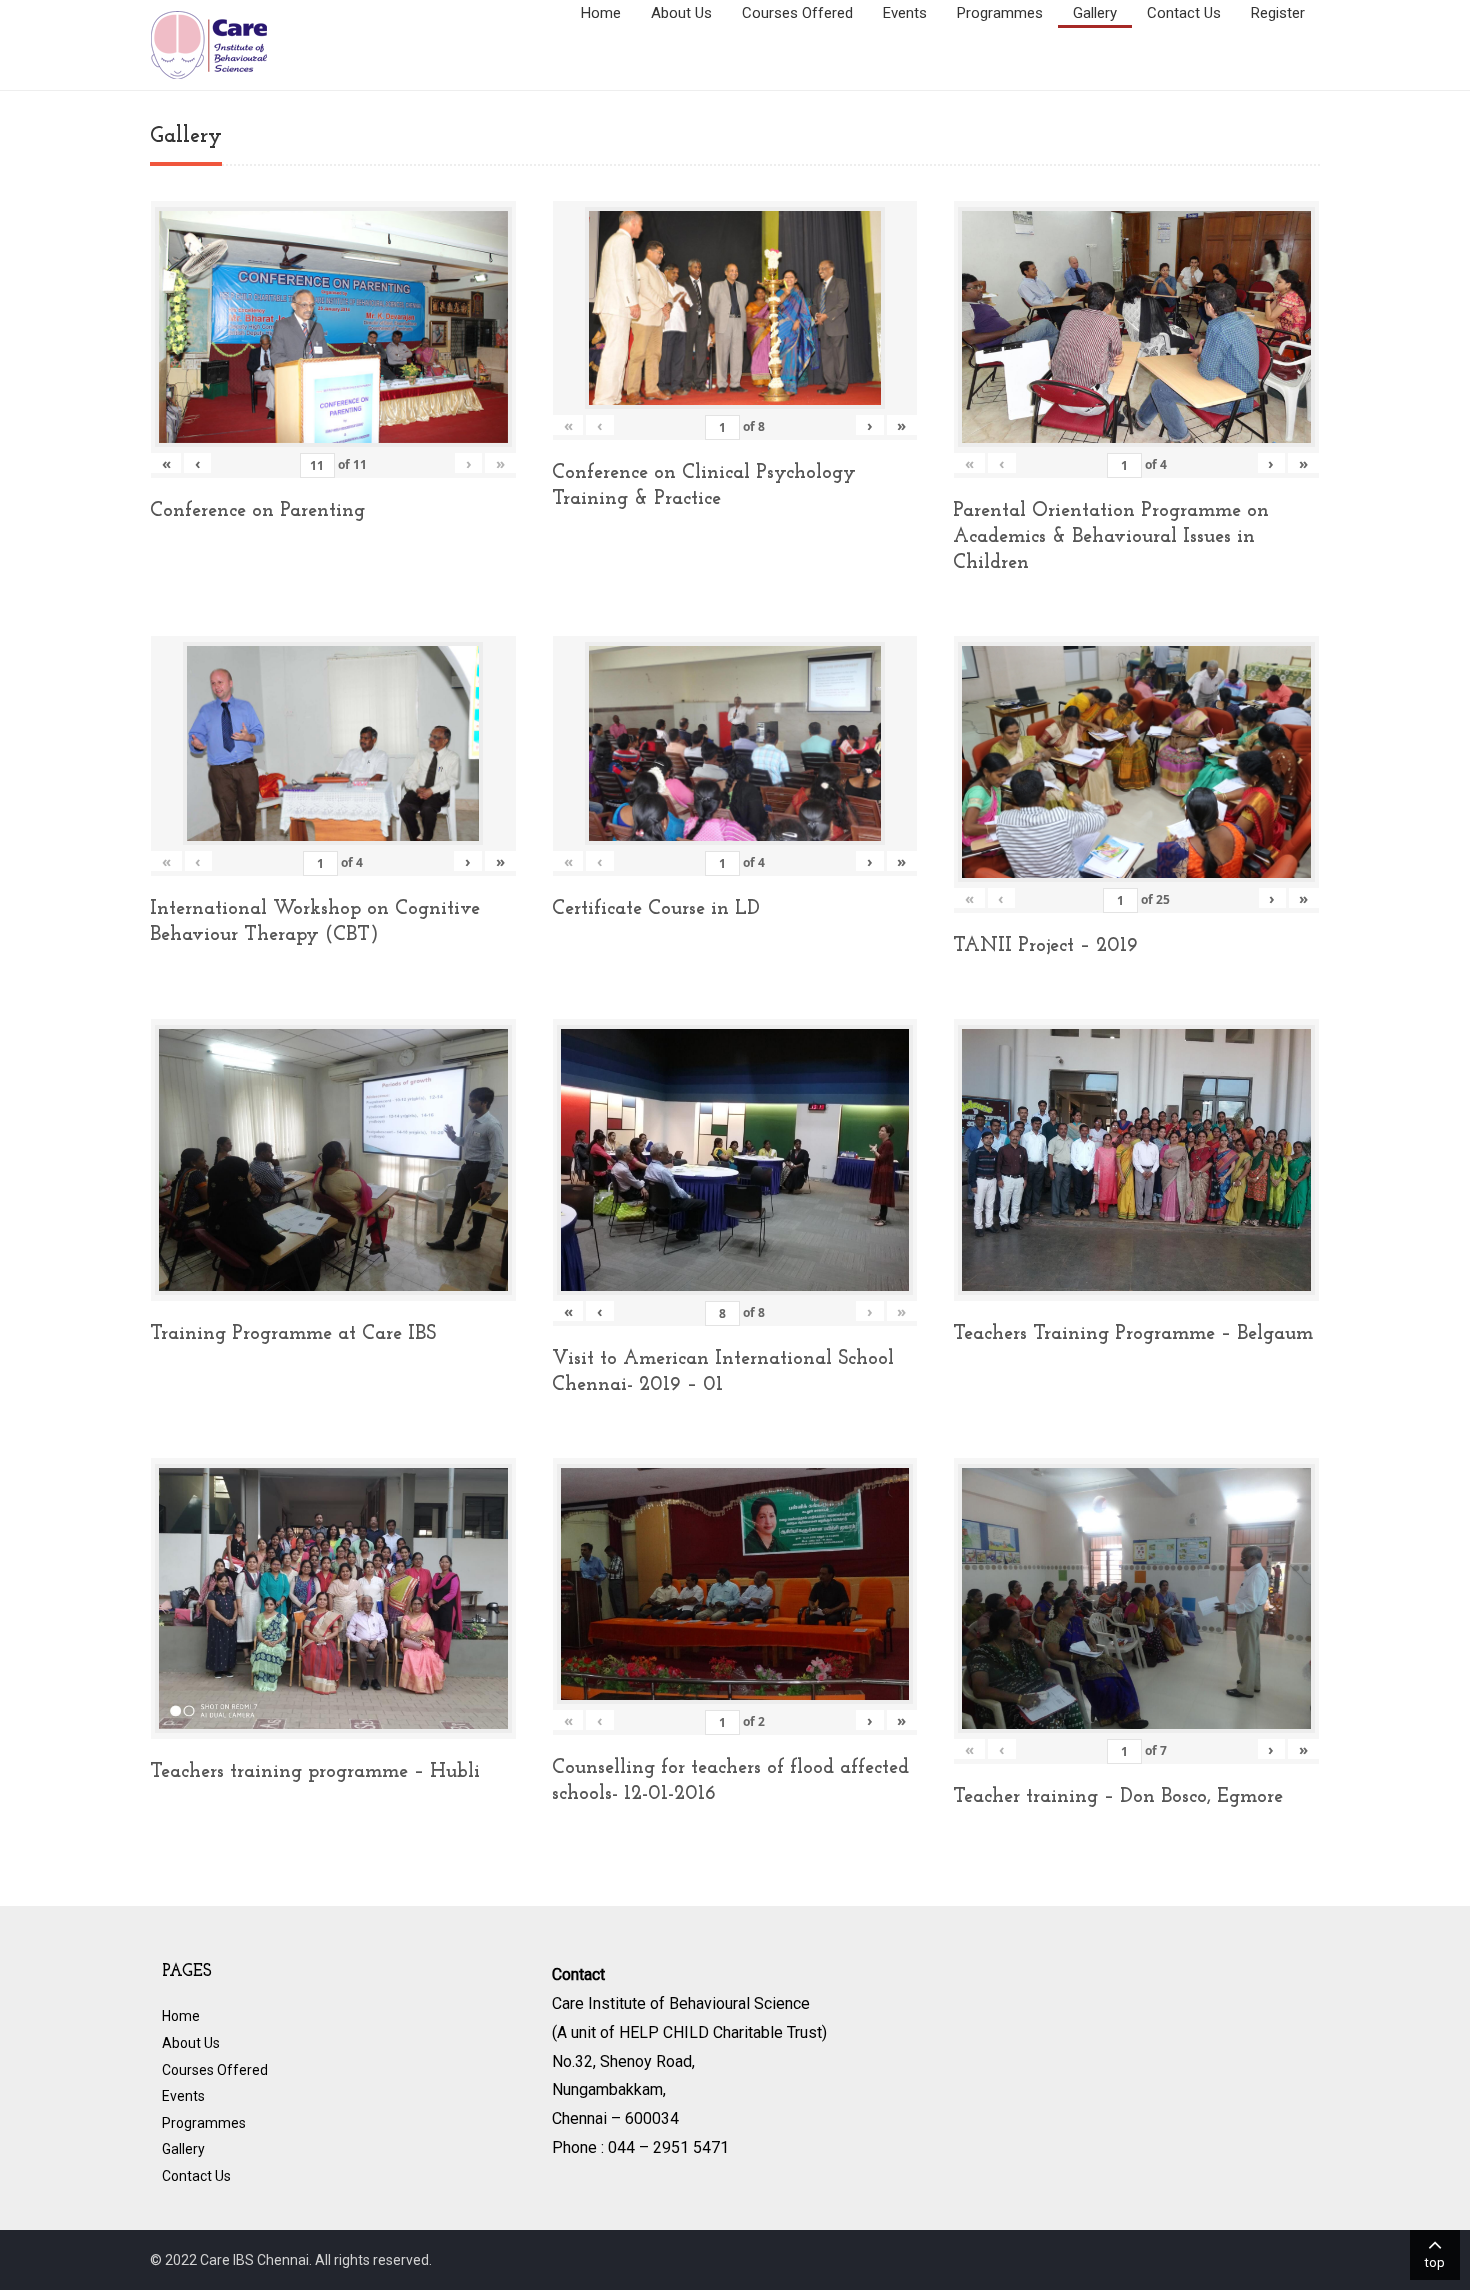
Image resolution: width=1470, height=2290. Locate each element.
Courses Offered (797, 13)
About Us (681, 13)
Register (1278, 13)
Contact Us (1184, 13)
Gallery (1095, 13)
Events (905, 13)
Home (601, 13)
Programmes (1000, 13)
